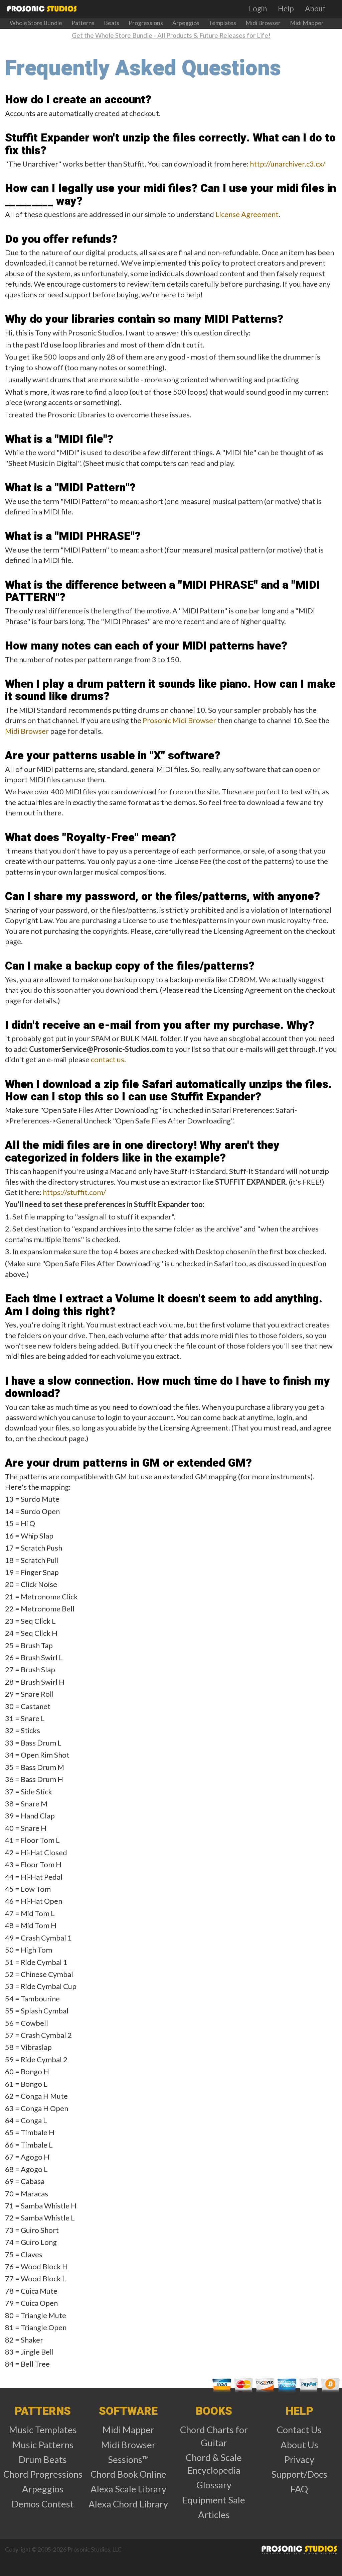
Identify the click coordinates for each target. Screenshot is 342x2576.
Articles (214, 2515)
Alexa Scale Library (128, 2489)
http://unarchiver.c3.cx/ (288, 164)
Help (286, 9)
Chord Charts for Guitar (214, 2436)
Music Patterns (43, 2445)
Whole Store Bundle (36, 23)
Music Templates (43, 2430)
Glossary (214, 2485)
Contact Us (299, 2430)
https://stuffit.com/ (74, 1192)
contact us (108, 1059)
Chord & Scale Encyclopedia (214, 2464)
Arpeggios (186, 23)
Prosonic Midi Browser (179, 720)
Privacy (299, 2459)
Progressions (146, 23)
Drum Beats (43, 2459)
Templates (222, 23)
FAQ (299, 2489)
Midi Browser (263, 23)
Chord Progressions (43, 2474)
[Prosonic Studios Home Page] (41, 9)
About (315, 9)
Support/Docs (299, 2474)
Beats (112, 23)
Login (258, 9)
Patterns (83, 23)
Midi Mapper (307, 23)
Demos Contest (43, 2504)
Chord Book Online (128, 2474)
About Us (299, 2445)
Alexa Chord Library (128, 2504)
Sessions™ (128, 2459)
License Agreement (247, 214)
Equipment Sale (214, 2500)
